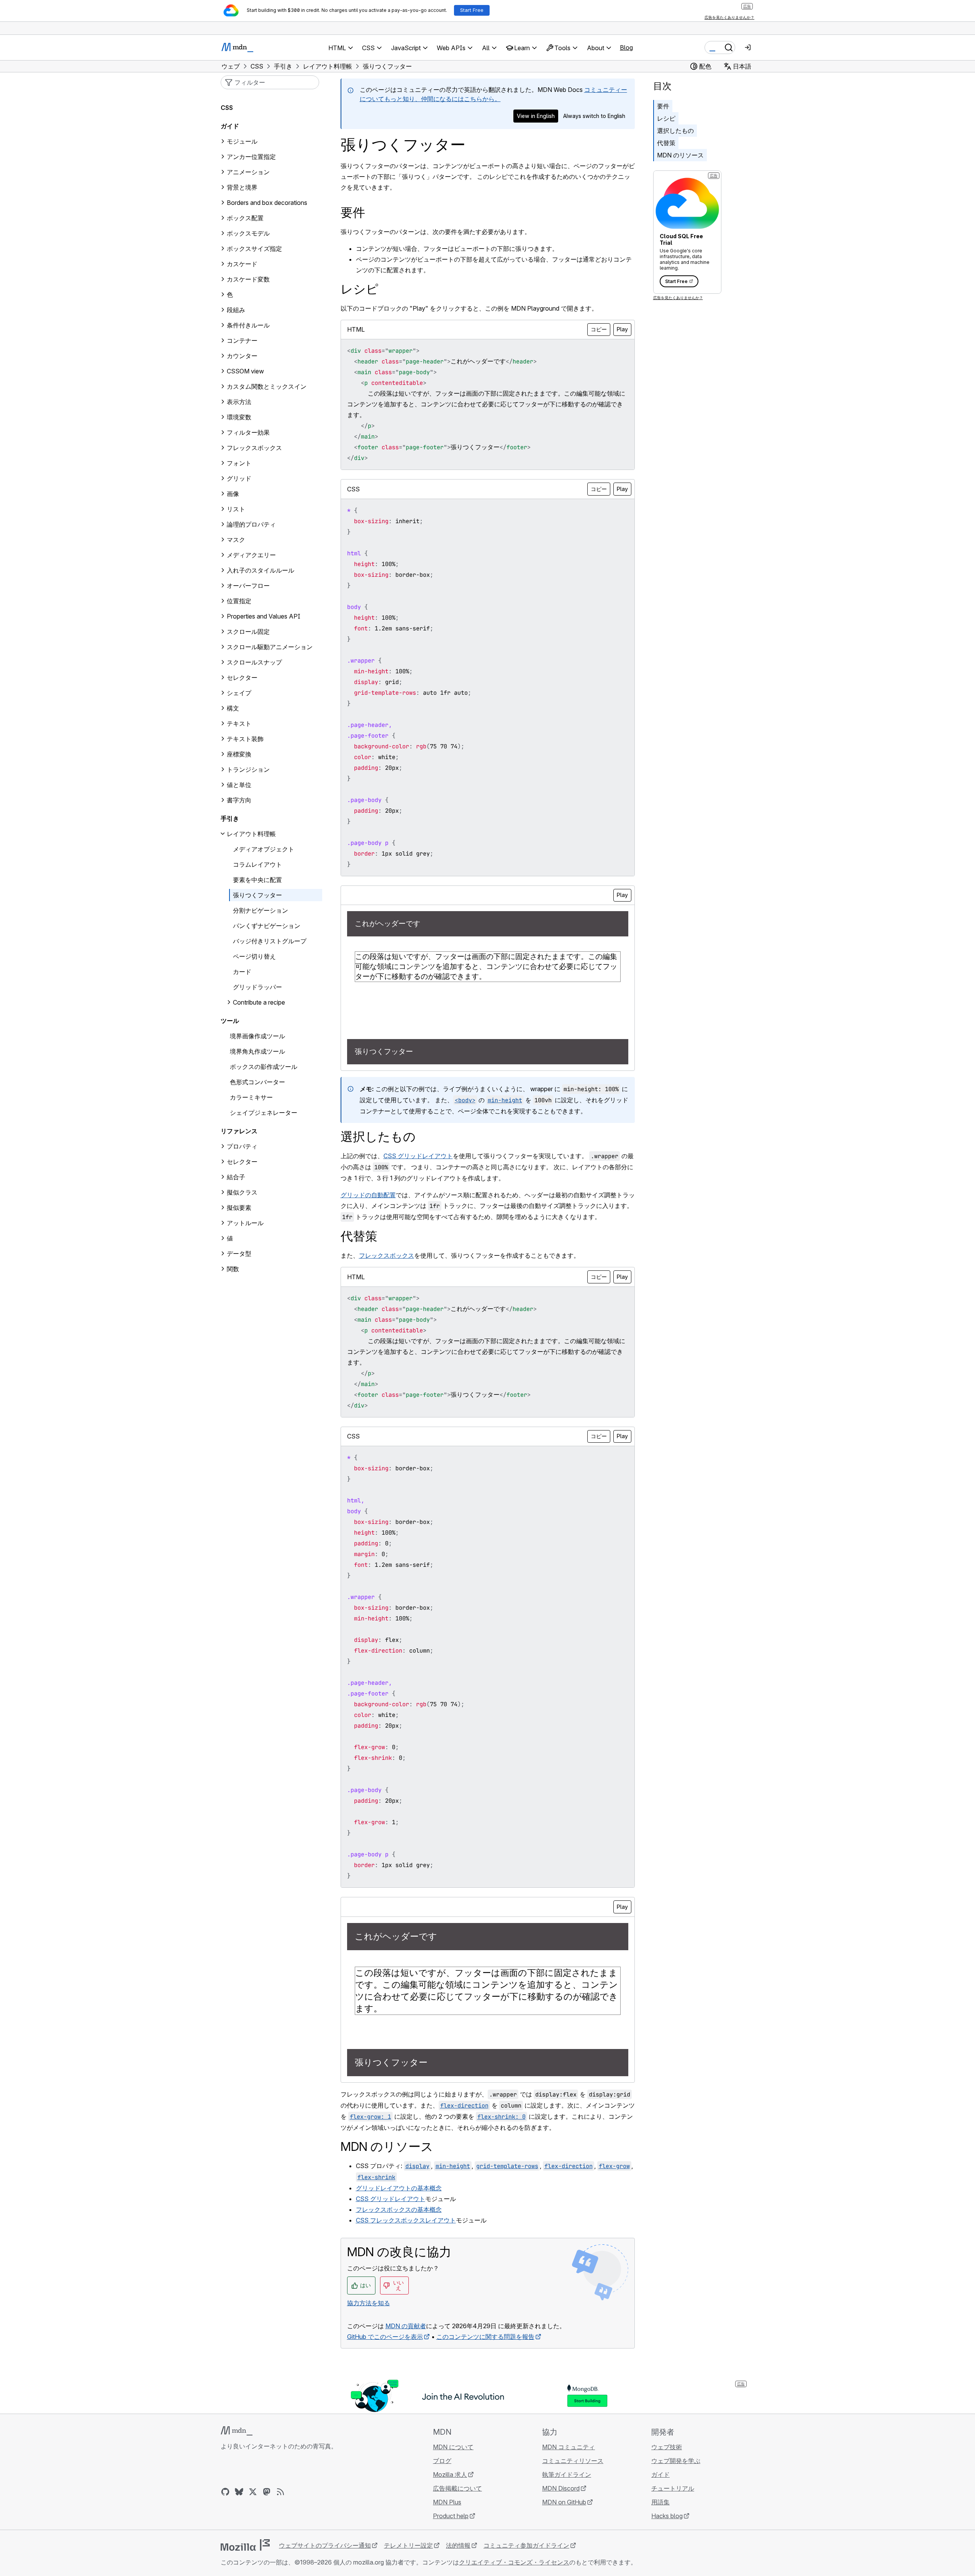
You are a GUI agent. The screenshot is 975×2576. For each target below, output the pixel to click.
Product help (451, 2516)
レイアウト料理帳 (251, 834)
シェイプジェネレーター (264, 1113)
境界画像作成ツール (257, 1036)
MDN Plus (447, 2502)
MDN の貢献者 (406, 2326)
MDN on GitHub (564, 2502)
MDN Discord (561, 2488)
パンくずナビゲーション (267, 926)
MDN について (453, 2447)
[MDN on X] (253, 2492)
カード (242, 972)
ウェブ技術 (667, 2447)
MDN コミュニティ (569, 2447)
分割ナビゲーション (261, 910)
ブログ (442, 2461)
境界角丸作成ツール (257, 1051)
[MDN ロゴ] (237, 2431)
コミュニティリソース (573, 2461)
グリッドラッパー (257, 987)
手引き (230, 818)
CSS (227, 108)
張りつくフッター (257, 895)
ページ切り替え (254, 956)
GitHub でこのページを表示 (385, 2337)
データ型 (239, 1254)
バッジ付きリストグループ (270, 941)
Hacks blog (667, 2516)
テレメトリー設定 (408, 2545)
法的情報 (458, 2545)
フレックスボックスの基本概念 (399, 2209)
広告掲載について (457, 2488)
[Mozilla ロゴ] (245, 2545)
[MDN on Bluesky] (239, 2492)
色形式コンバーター (257, 1082)
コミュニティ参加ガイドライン (526, 2545)
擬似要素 (239, 1208)
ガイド (230, 126)
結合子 (236, 1177)
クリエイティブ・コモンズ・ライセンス (514, 2562)
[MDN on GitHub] (225, 2492)
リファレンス (239, 1131)
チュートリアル (673, 2488)
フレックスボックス (387, 1255)
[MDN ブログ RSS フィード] (280, 2492)
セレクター (242, 1162)
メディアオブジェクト (264, 849)
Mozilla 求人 (450, 2475)
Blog (626, 47)
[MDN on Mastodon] (267, 2492)
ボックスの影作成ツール (264, 1067)
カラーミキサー (251, 1097)
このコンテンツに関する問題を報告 (485, 2337)
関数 (233, 1269)
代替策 (666, 143)
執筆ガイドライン (567, 2475)
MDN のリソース (680, 155)
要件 (663, 106)
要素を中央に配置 (257, 880)
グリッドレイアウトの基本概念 (399, 2188)
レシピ (666, 118)
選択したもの (675, 131)
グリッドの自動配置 (368, 1195)
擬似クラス (242, 1192)
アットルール (245, 1223)
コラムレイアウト (257, 864)
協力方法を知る (369, 2303)
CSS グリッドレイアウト (418, 1156)
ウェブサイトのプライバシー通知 (325, 2545)
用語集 (660, 2502)
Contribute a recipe (259, 1002)
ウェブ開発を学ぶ (676, 2461)
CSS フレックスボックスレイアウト (406, 2220)
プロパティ (242, 1146)
